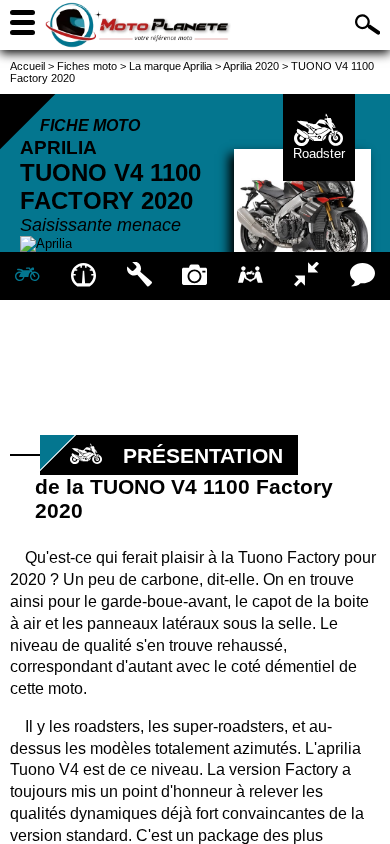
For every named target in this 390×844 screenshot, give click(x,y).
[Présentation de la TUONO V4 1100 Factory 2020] (28, 276)
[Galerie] (195, 276)
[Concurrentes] (307, 276)
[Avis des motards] (362, 276)
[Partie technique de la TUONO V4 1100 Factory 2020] (139, 276)
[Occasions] (251, 276)
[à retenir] (84, 276)
